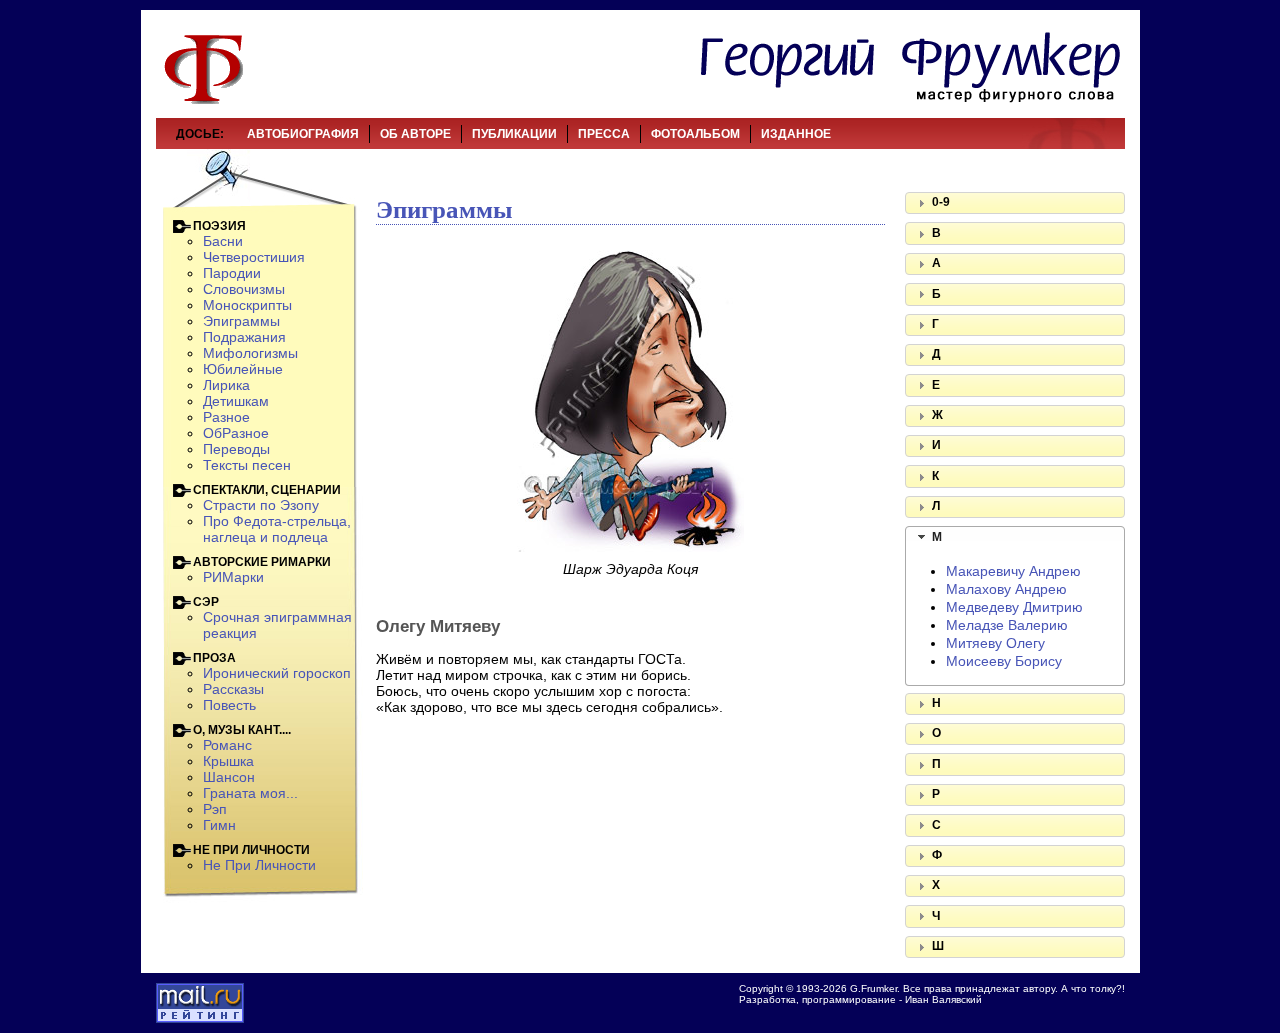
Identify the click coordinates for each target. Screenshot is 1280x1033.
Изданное (796, 134)
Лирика (226, 385)
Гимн (219, 825)
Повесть (229, 705)
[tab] (1015, 203)
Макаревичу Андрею (1013, 571)
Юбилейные (243, 369)
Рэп (215, 809)
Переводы (236, 449)
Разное (226, 417)
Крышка (228, 761)
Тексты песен (247, 465)
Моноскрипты (247, 305)
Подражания (244, 337)
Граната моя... (250, 793)
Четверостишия (254, 257)
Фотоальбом (695, 134)
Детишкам (236, 401)
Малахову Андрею (1006, 589)
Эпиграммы (241, 321)
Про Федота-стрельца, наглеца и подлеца (277, 529)
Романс (227, 745)
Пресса (604, 134)
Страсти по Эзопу (261, 505)
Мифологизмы (250, 353)
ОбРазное (236, 433)
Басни (223, 241)
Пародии (232, 273)
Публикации (514, 134)
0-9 (941, 202)
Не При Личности (259, 865)
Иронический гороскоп (277, 673)
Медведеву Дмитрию (1014, 607)
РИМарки (233, 577)
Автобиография (303, 134)
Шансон (229, 777)
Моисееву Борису (1004, 661)
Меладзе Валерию (1007, 625)
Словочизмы (244, 289)
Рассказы (233, 689)
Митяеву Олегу (995, 643)
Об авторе (415, 134)
